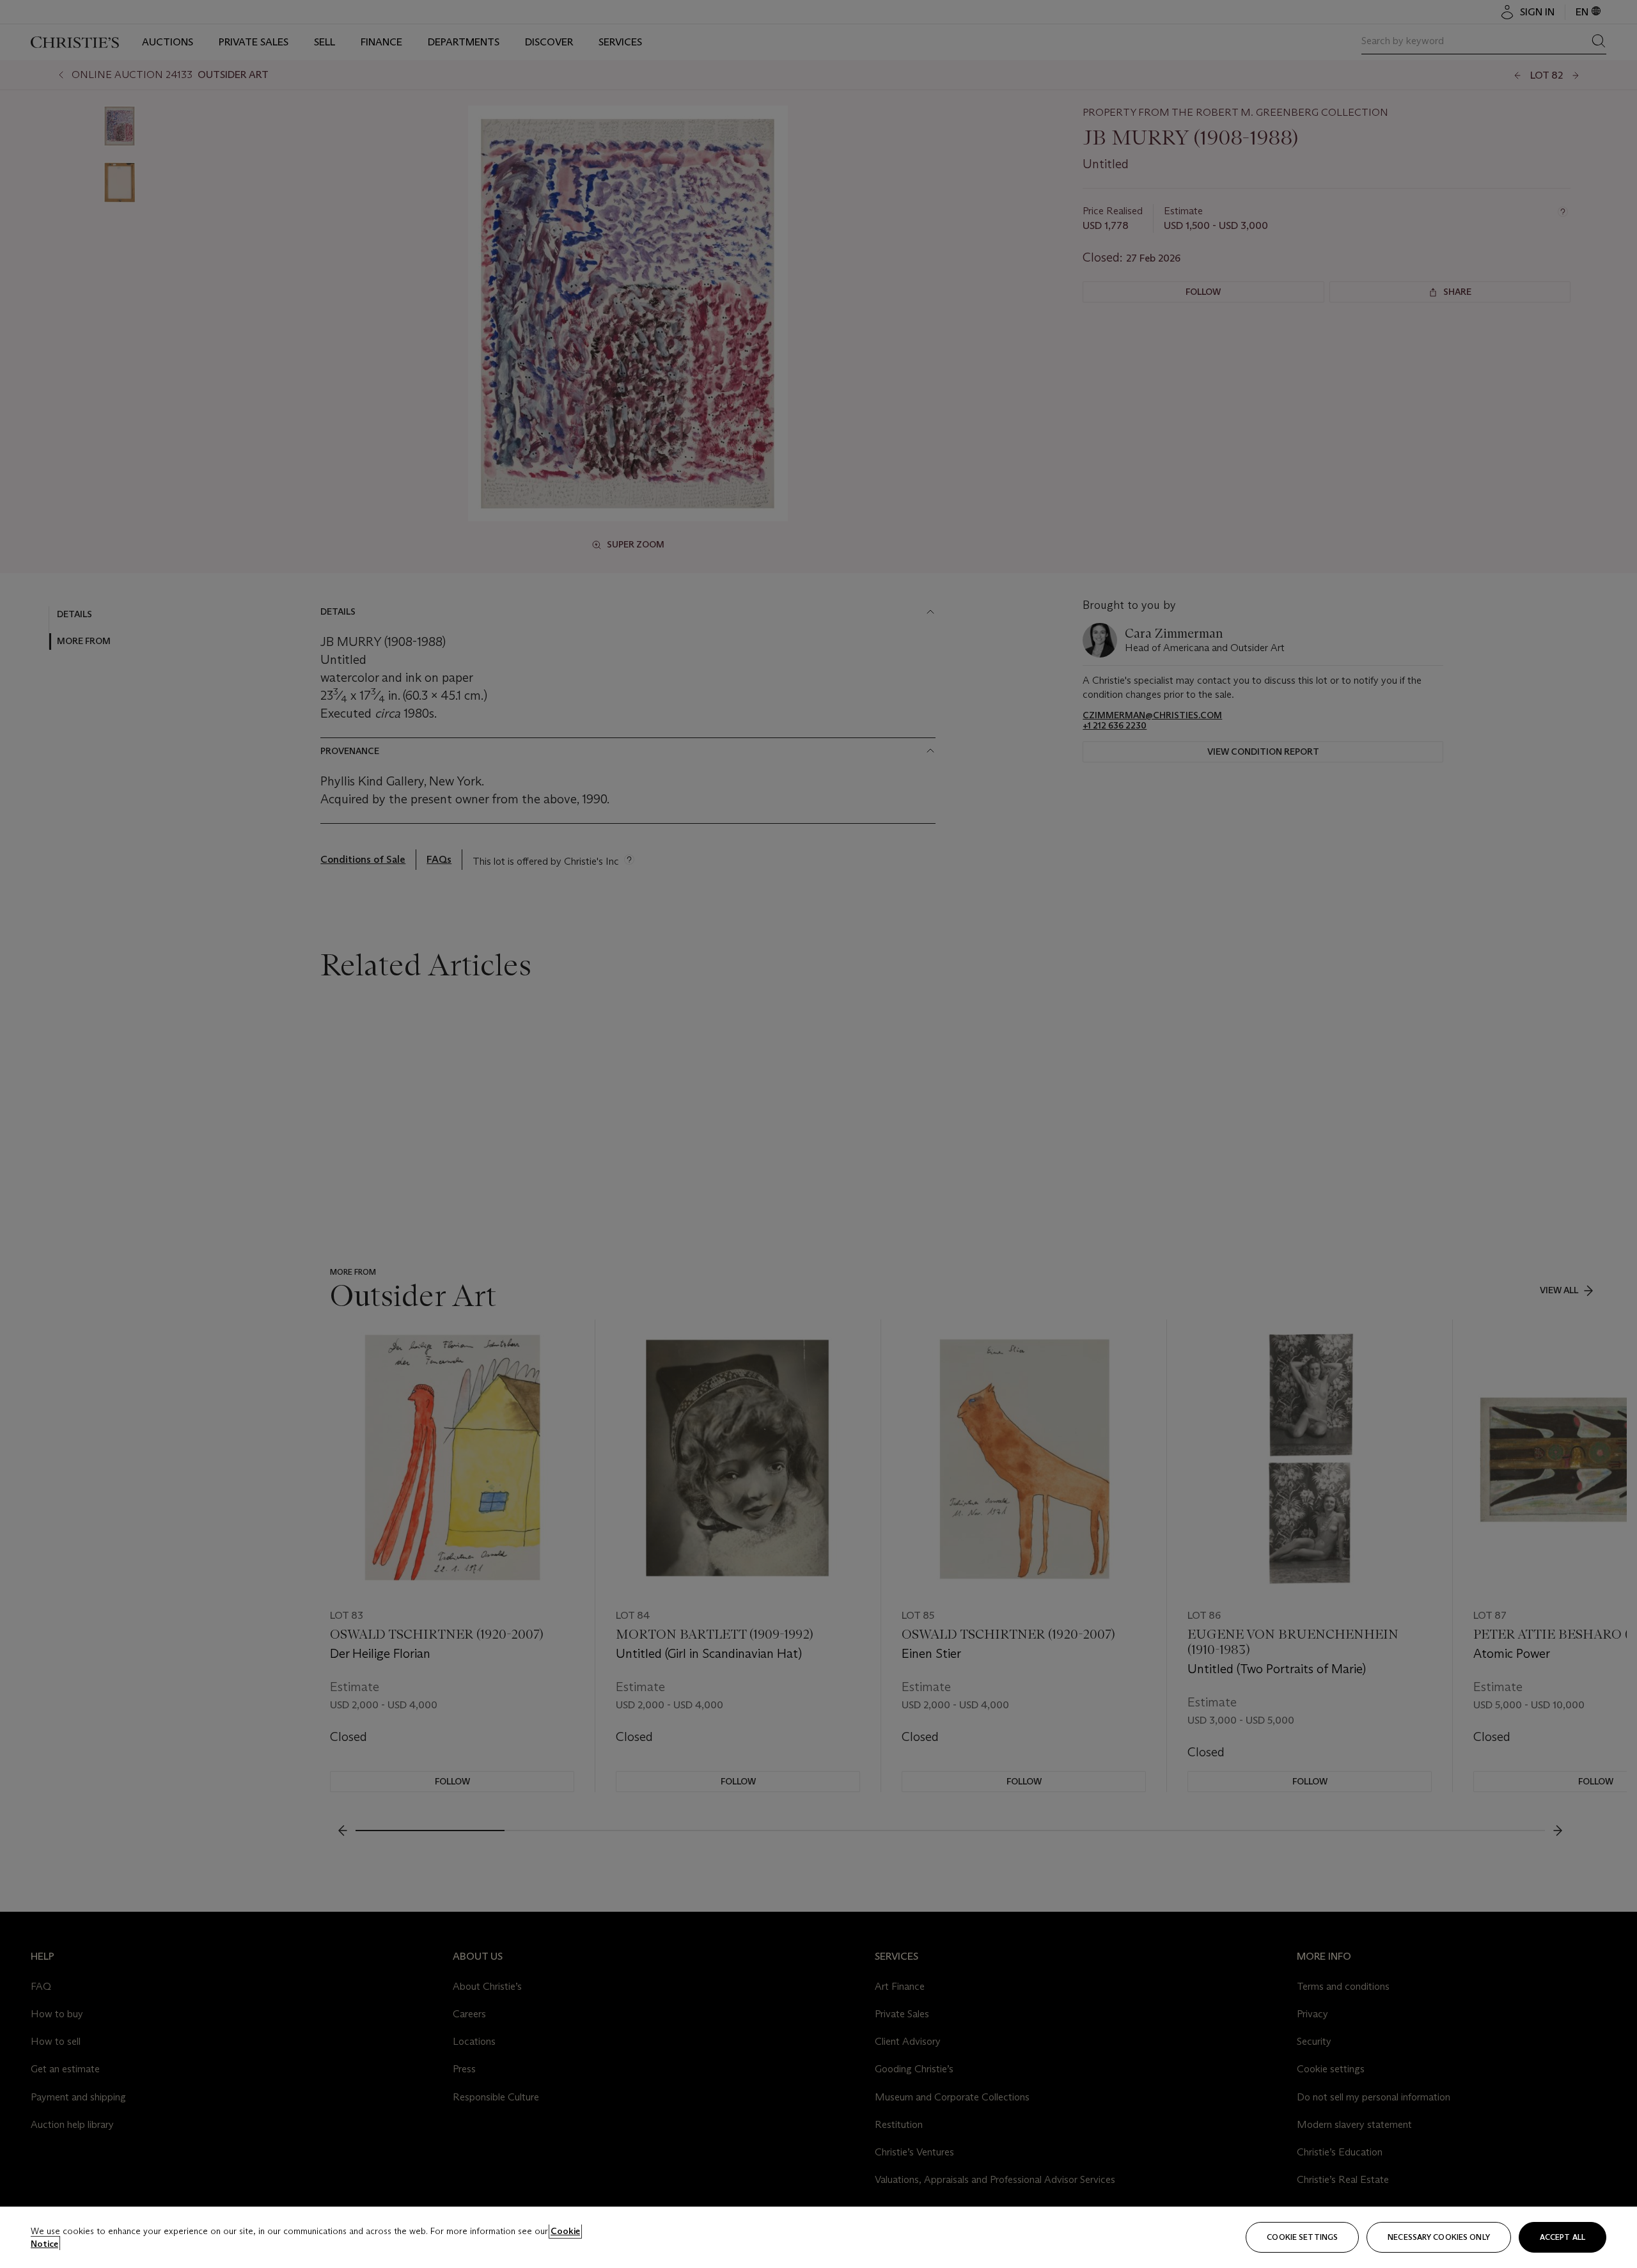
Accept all (1563, 2237)
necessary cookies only (1439, 2237)
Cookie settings (1302, 2237)
